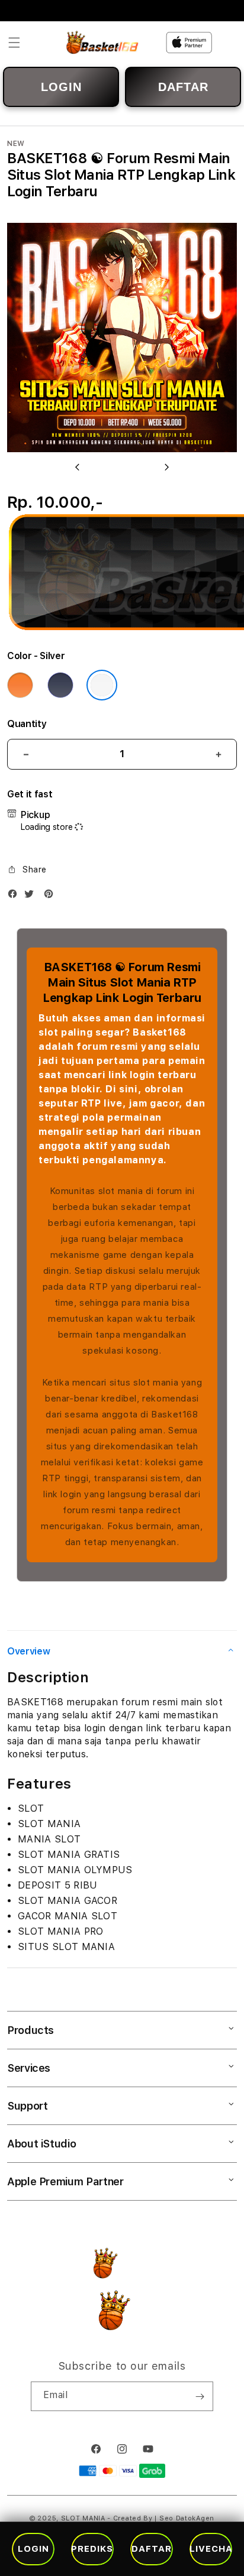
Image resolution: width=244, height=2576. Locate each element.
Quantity (27, 724)
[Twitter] (32, 896)
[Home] (103, 43)
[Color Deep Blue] (60, 685)
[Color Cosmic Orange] (20, 685)
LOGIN (61, 87)
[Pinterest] (52, 896)
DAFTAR (183, 87)
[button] (14, 43)
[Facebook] (15, 896)
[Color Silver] (102, 685)
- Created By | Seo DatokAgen (161, 2518)
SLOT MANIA (83, 2518)
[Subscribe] (200, 2396)
